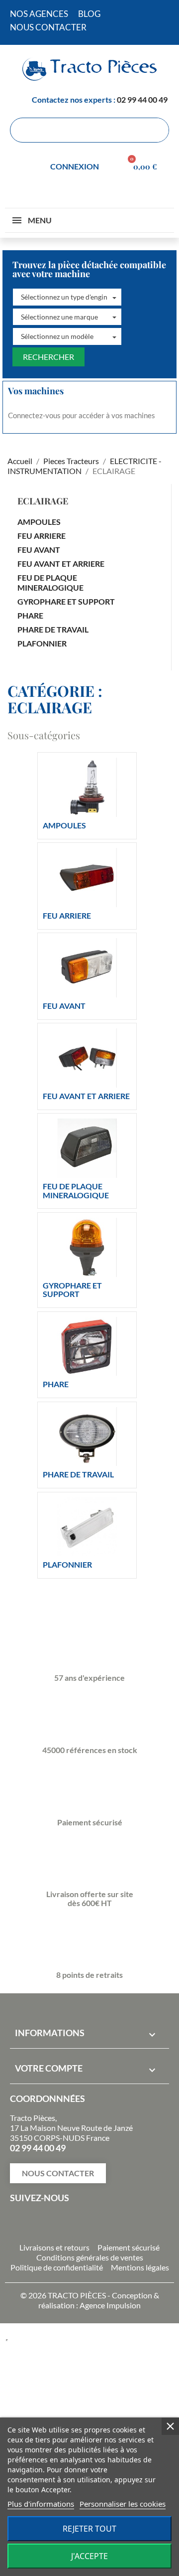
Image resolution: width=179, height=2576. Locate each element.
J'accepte (89, 2556)
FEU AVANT (39, 550)
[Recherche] (156, 130)
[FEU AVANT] (87, 968)
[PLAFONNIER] (87, 1527)
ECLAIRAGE (43, 501)
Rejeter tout (89, 2529)
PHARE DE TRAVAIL (53, 629)
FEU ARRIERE (42, 536)
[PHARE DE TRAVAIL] (87, 1437)
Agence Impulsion (110, 2305)
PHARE (30, 615)
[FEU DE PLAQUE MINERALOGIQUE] (87, 1148)
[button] (67, 297)
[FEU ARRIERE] (87, 878)
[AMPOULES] (87, 787)
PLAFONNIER (42, 643)
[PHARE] (87, 1347)
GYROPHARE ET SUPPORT (66, 601)
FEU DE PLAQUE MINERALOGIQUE (50, 582)
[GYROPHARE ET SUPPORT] (87, 1247)
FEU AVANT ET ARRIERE (61, 563)
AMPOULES (39, 522)
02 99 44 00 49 (142, 99)
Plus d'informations (41, 2504)
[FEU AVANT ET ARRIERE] (87, 1058)
